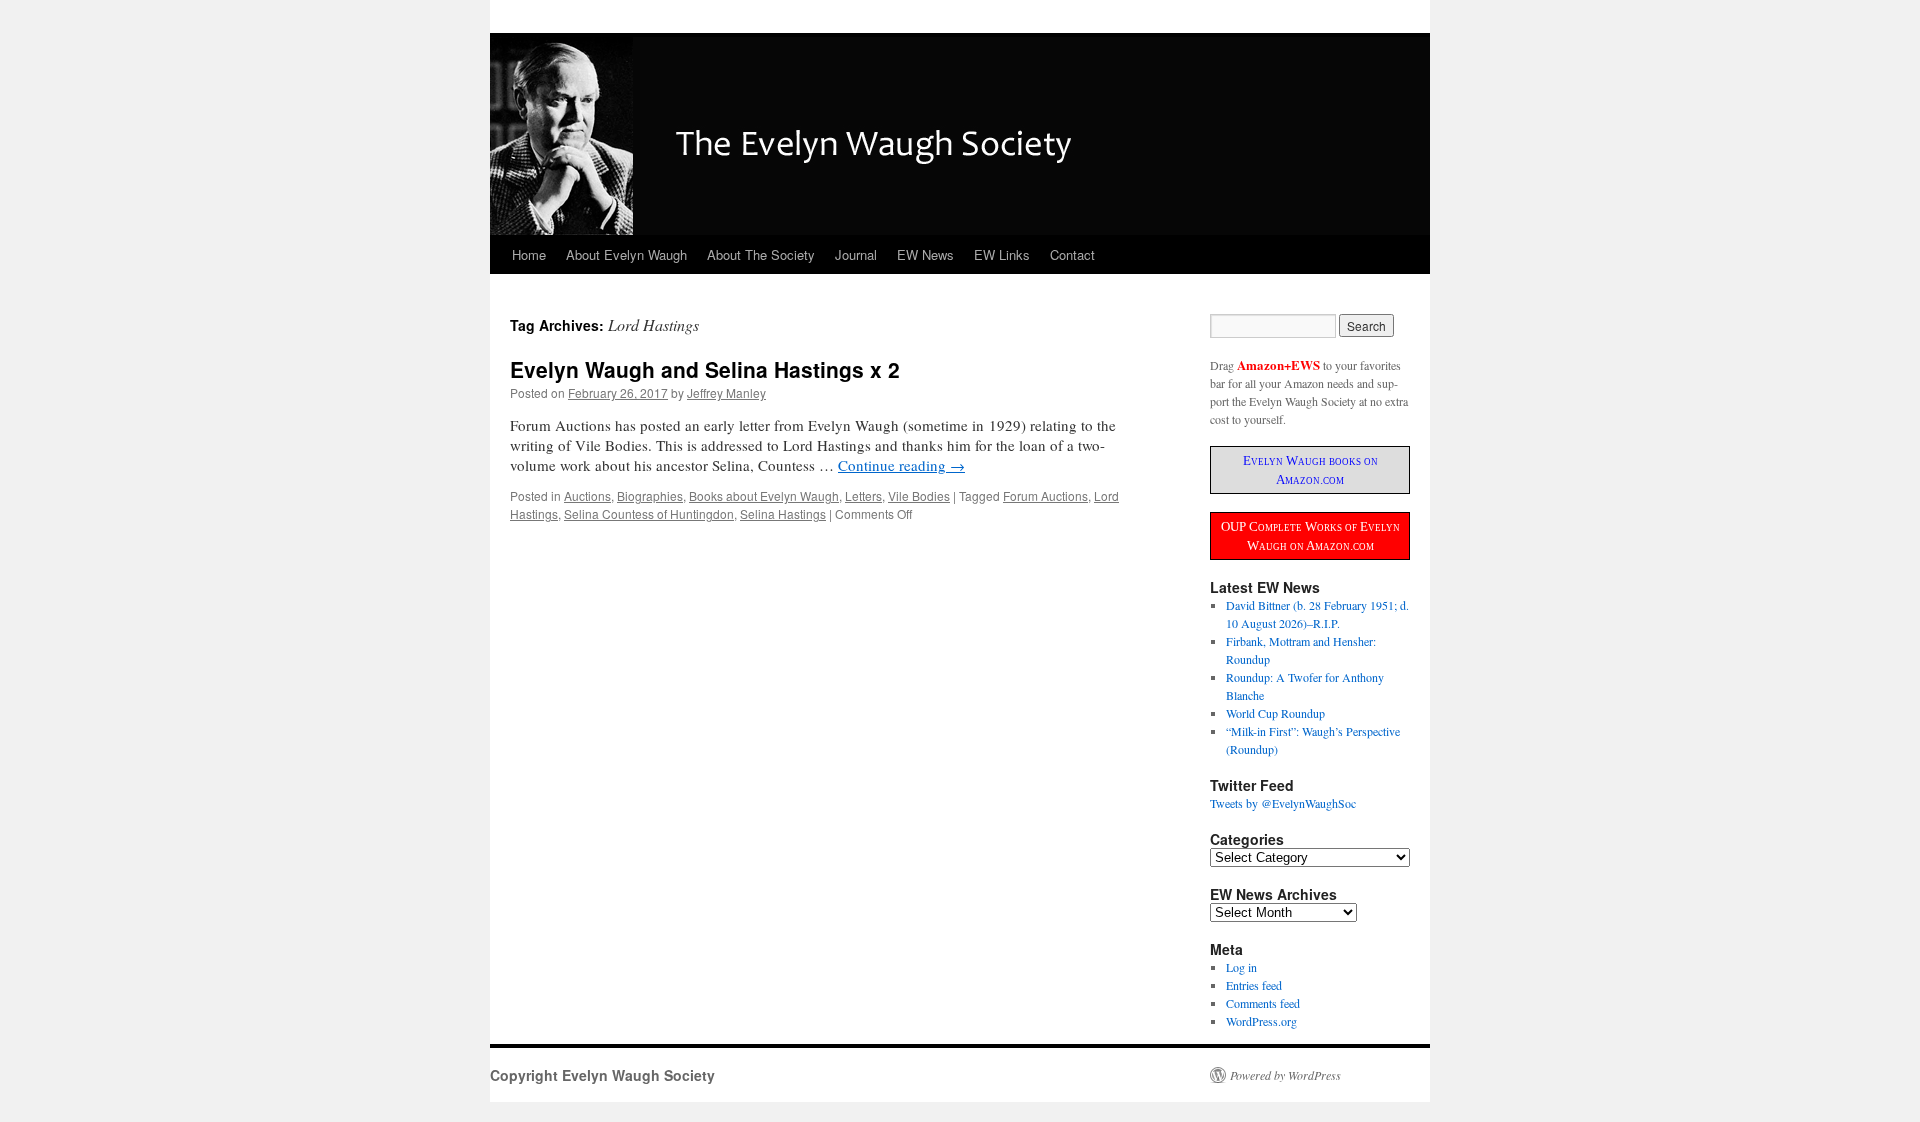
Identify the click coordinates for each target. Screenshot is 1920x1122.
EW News (925, 254)
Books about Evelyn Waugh (764, 495)
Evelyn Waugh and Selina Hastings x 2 (705, 369)
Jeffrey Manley (726, 392)
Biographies (650, 495)
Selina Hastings (783, 513)
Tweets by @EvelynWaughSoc (1283, 803)
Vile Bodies (919, 495)
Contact (1072, 254)
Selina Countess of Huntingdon (649, 513)
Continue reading (901, 465)
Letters (863, 495)
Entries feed (1254, 985)
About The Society (761, 254)
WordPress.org (1261, 1021)
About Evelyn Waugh (626, 254)
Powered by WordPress (1285, 1075)
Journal (856, 254)
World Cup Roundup (1275, 713)
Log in (1241, 967)
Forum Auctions (1045, 495)
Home (529, 254)
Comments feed (1263, 1003)
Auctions (587, 495)
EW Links (1002, 254)
